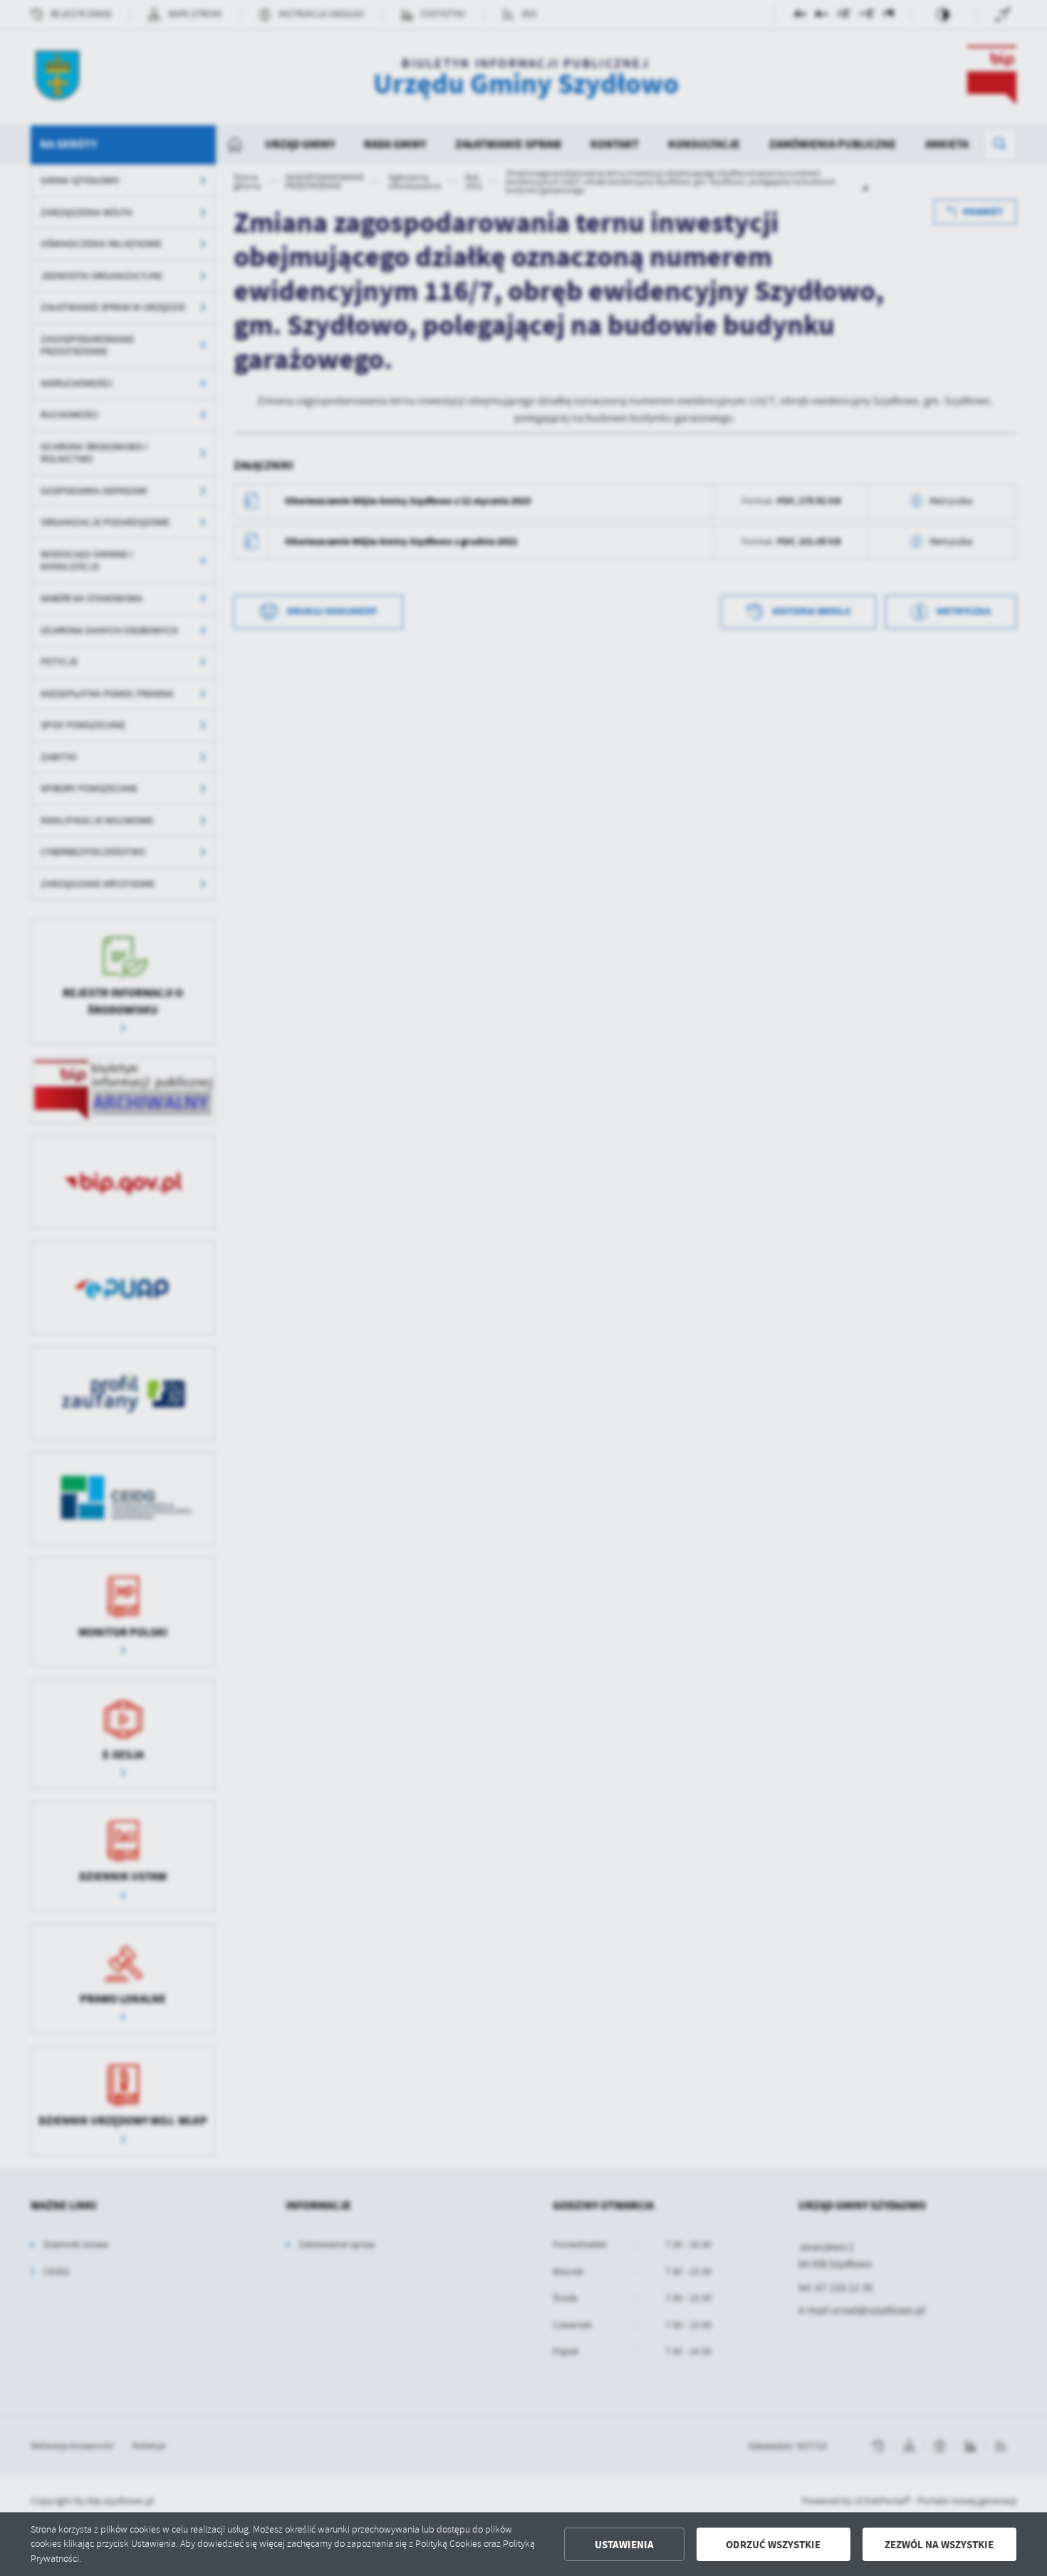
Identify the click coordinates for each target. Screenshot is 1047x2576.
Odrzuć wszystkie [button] (773, 2545)
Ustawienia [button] (624, 2545)
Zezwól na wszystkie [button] (939, 2545)
